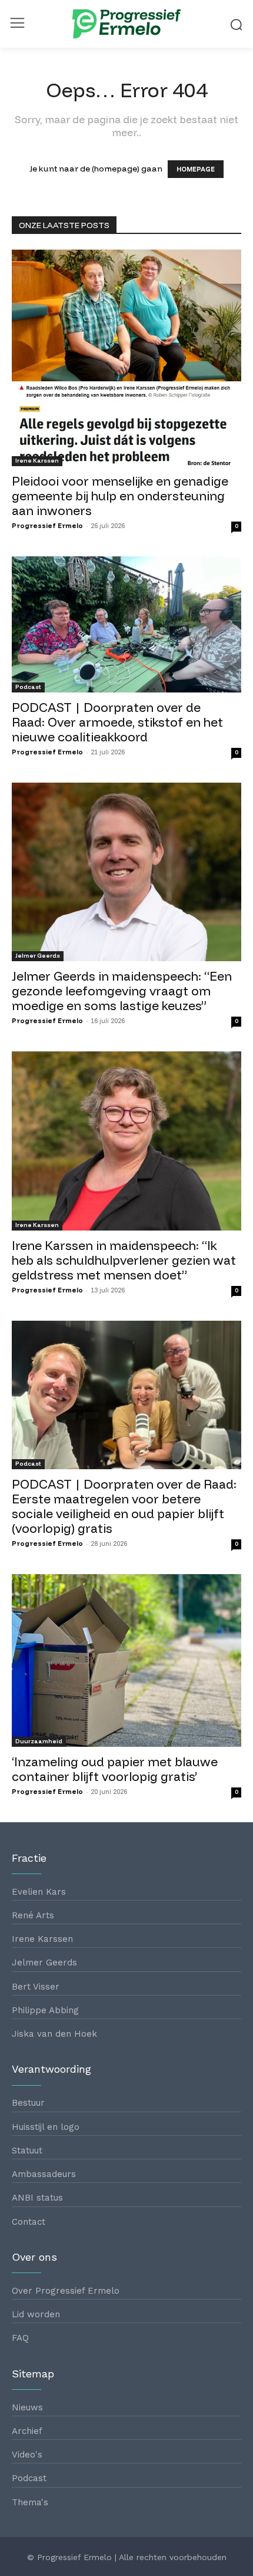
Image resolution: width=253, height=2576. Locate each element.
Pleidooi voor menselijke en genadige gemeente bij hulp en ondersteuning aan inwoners (120, 496)
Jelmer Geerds (38, 956)
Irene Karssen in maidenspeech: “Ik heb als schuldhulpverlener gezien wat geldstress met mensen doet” (124, 1260)
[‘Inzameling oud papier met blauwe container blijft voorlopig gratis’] (126, 1660)
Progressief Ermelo (47, 526)
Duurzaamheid (39, 1741)
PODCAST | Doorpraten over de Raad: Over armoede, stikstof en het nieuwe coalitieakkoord (117, 722)
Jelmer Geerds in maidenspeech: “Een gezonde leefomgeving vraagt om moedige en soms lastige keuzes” (122, 991)
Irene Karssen (37, 461)
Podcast (28, 687)
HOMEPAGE (196, 169)
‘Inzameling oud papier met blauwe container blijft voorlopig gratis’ (115, 1769)
